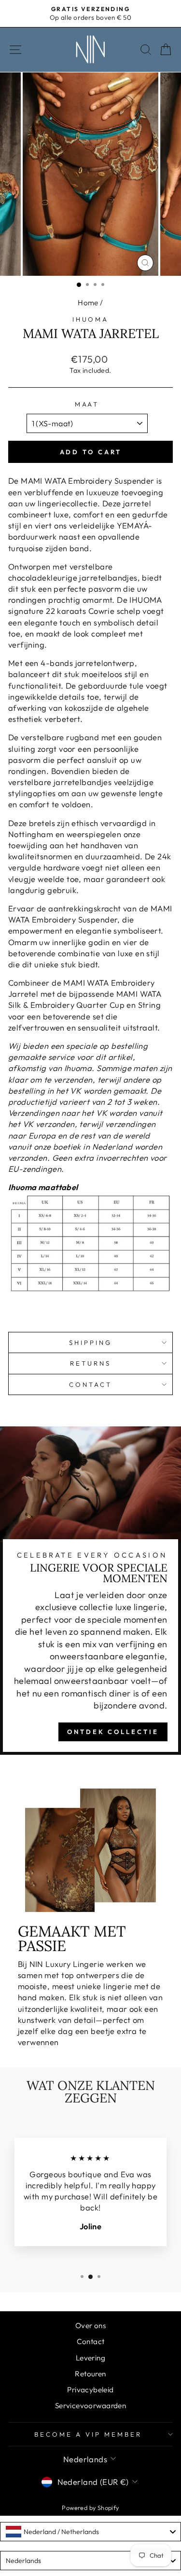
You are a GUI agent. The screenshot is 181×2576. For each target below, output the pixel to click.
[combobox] (90, 2532)
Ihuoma (91, 319)
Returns (90, 1363)
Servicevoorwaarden (90, 2406)
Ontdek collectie (113, 1732)
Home (88, 303)
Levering (90, 2358)
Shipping (90, 1342)
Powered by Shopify (90, 2508)
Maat (87, 404)
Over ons (90, 2325)
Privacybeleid (90, 2390)
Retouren (90, 2374)
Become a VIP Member (88, 2434)
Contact (90, 1384)
